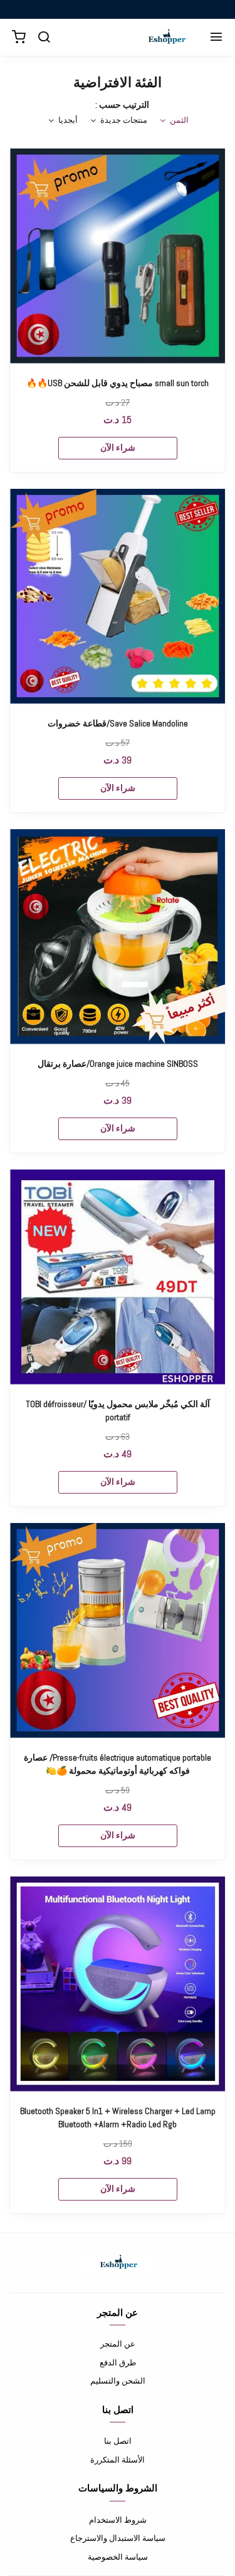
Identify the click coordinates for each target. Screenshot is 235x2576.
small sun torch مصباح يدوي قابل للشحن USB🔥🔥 (118, 383)
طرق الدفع (118, 2363)
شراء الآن (118, 448)
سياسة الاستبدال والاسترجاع (118, 2538)
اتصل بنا (118, 2441)
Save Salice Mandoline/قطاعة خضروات (118, 723)
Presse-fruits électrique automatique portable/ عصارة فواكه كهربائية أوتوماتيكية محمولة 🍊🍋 (118, 1764)
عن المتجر (118, 2344)
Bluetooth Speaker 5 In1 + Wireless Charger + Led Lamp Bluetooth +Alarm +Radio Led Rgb (118, 2118)
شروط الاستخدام (118, 2520)
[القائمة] (216, 38)
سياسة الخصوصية (118, 2557)
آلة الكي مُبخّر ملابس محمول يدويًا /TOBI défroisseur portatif (118, 1411)
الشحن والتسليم (118, 2381)
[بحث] (44, 38)
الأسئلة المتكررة (118, 2460)
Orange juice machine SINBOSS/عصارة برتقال (118, 1064)
